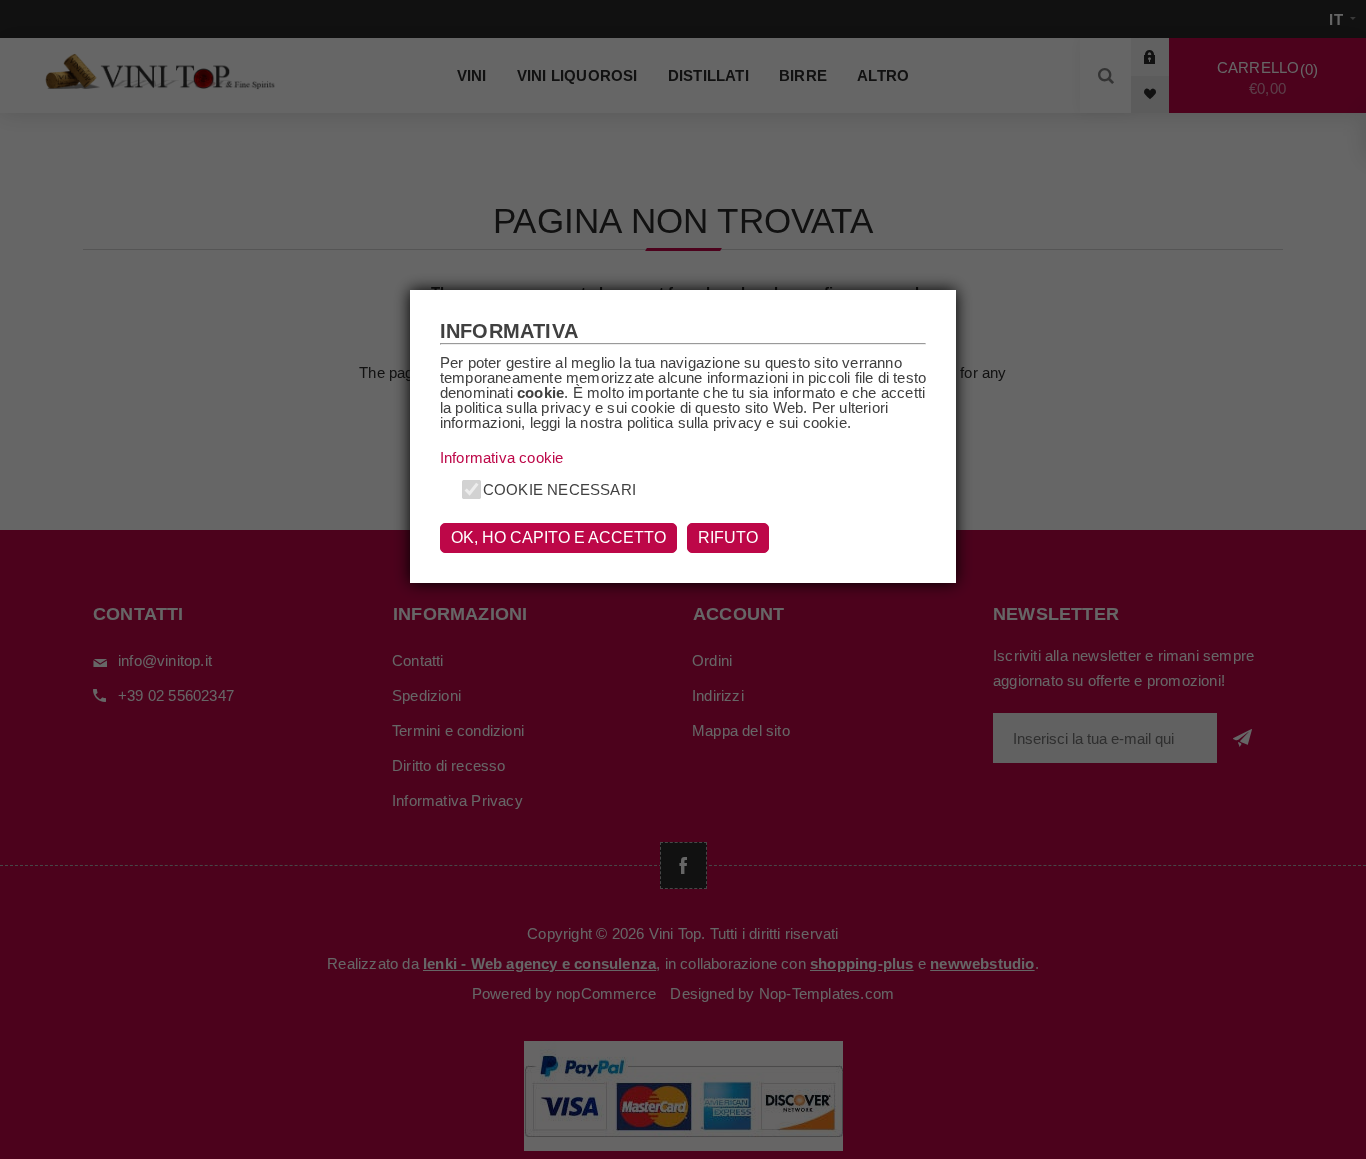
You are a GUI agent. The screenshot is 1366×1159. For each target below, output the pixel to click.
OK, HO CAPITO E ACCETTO (558, 537)
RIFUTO (728, 537)
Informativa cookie (502, 457)
